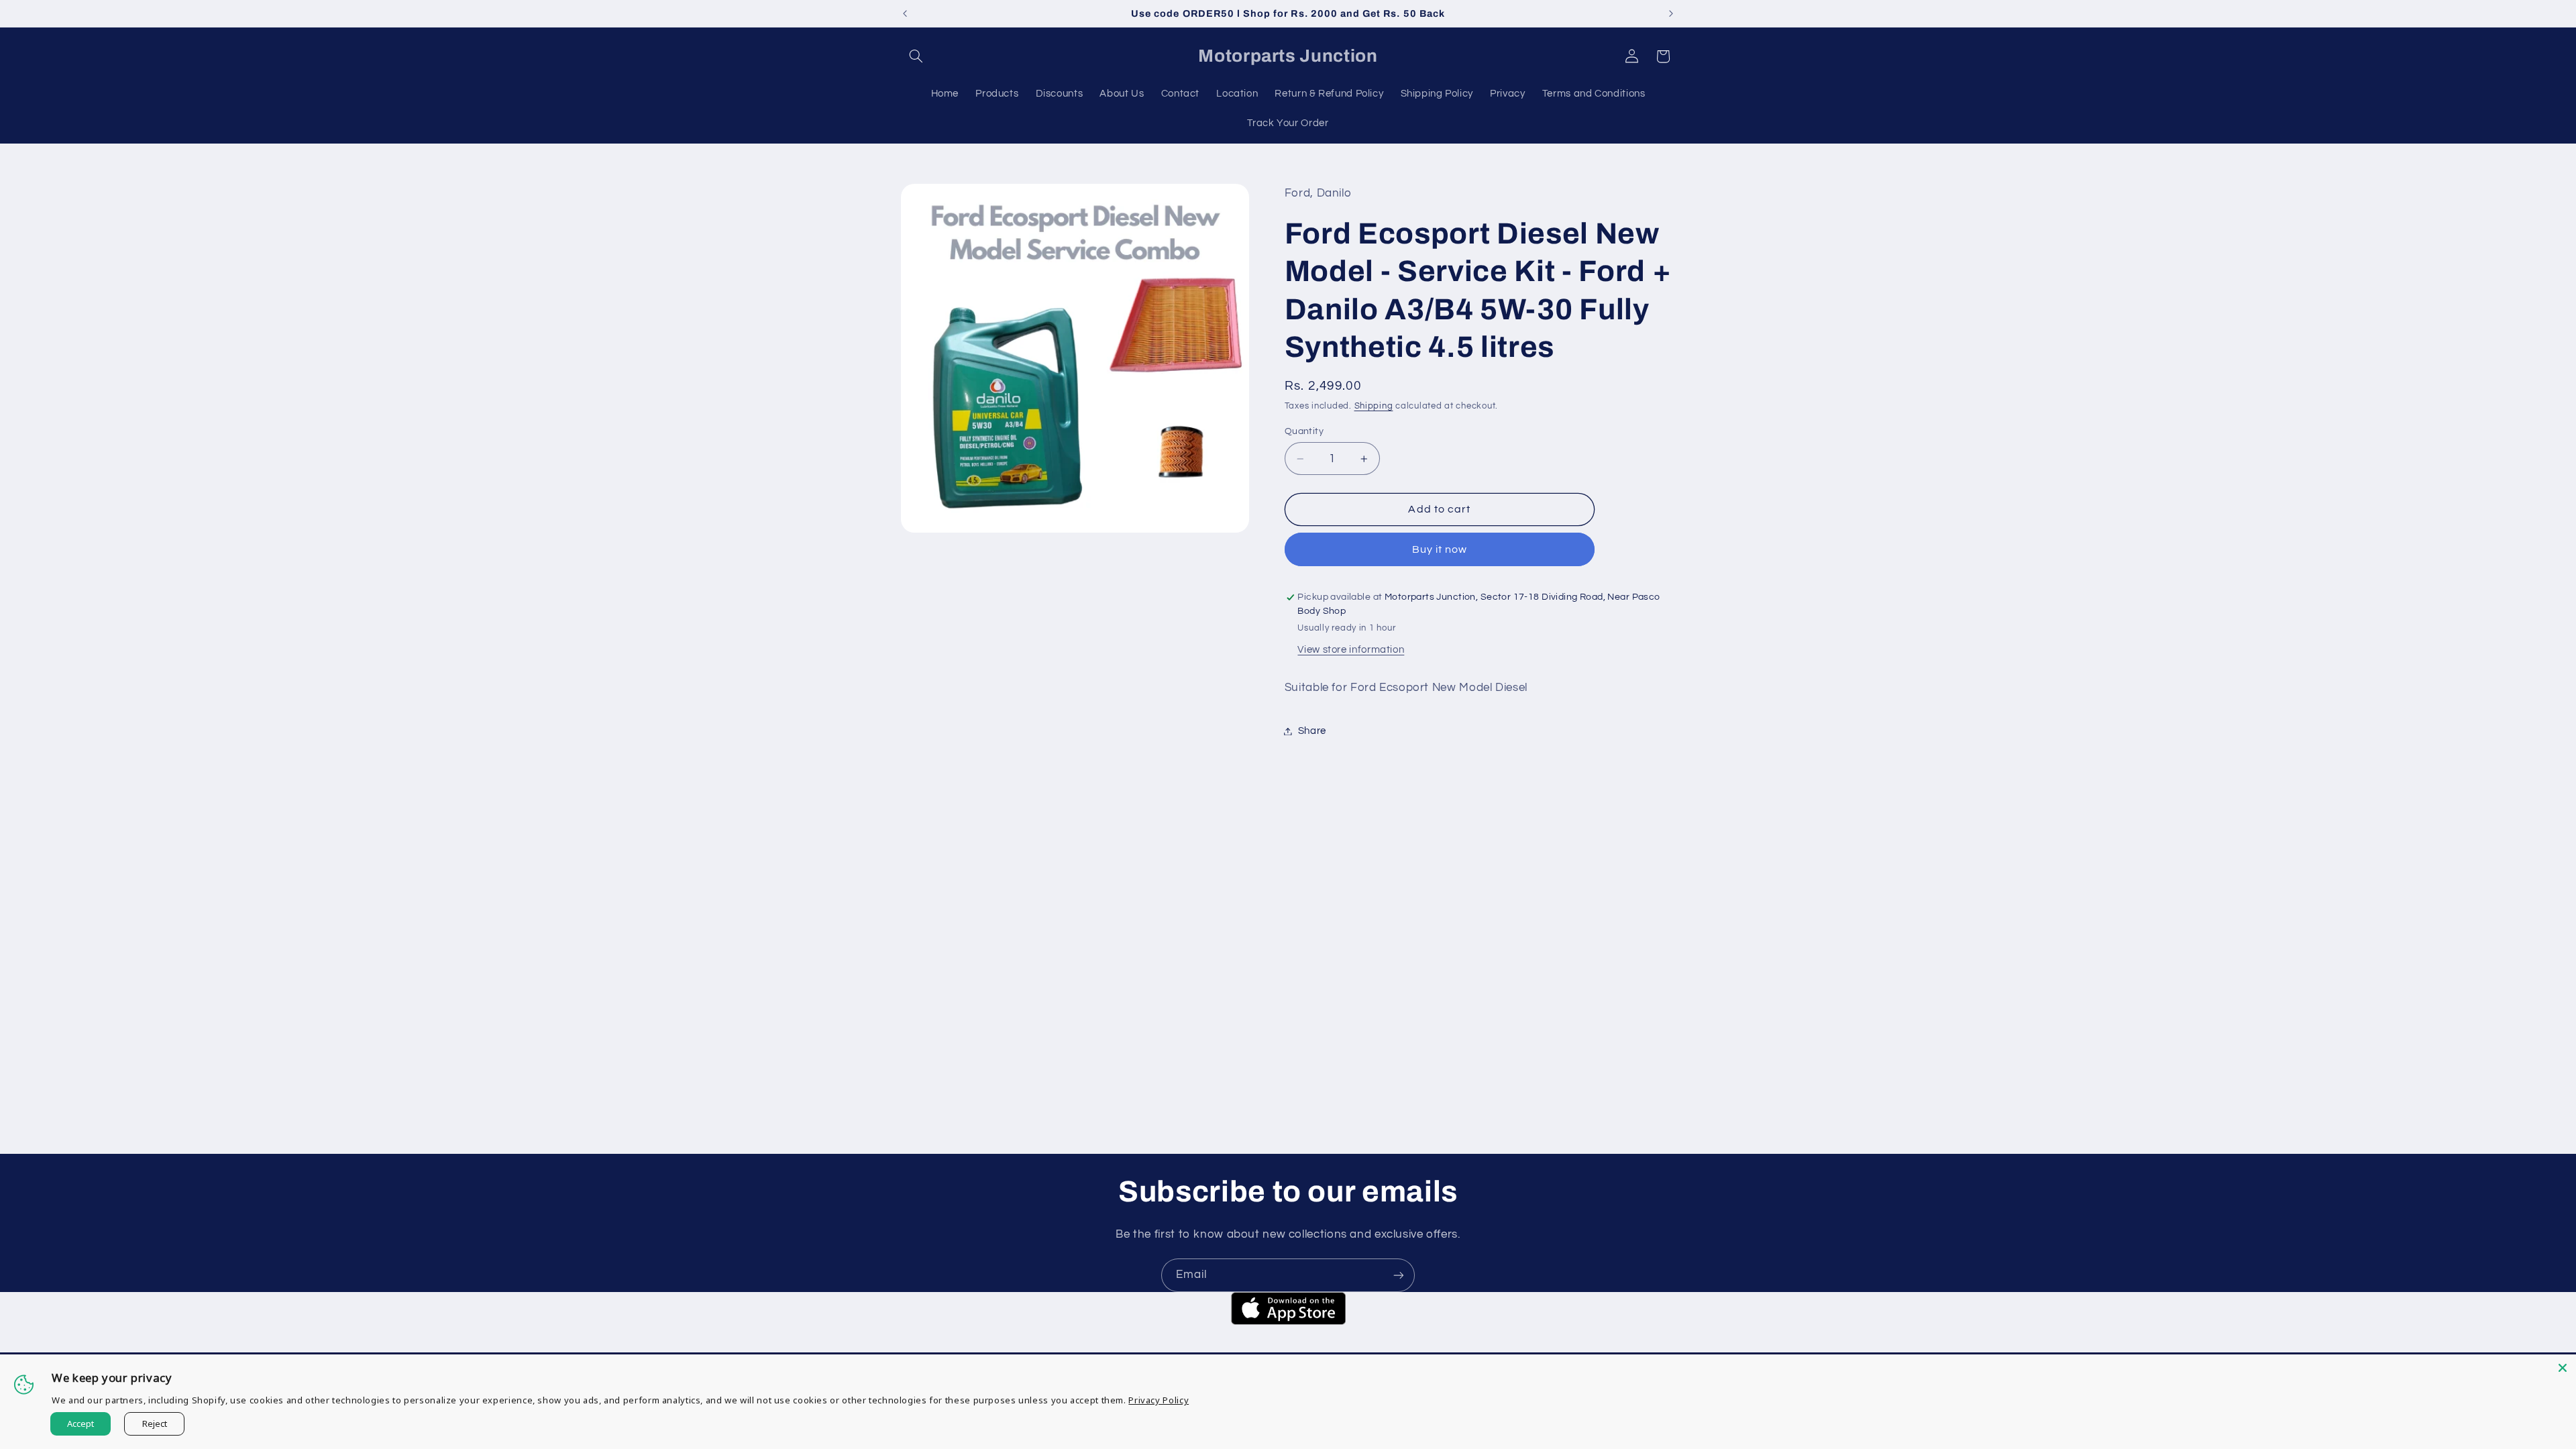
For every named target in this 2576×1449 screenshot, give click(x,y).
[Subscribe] (1399, 1275)
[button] (916, 56)
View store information (1351, 650)
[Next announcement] (1671, 13)
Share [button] (1312, 731)
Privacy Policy (1159, 1400)
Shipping (1374, 406)
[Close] (2563, 1368)
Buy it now (1440, 549)
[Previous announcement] (905, 13)
